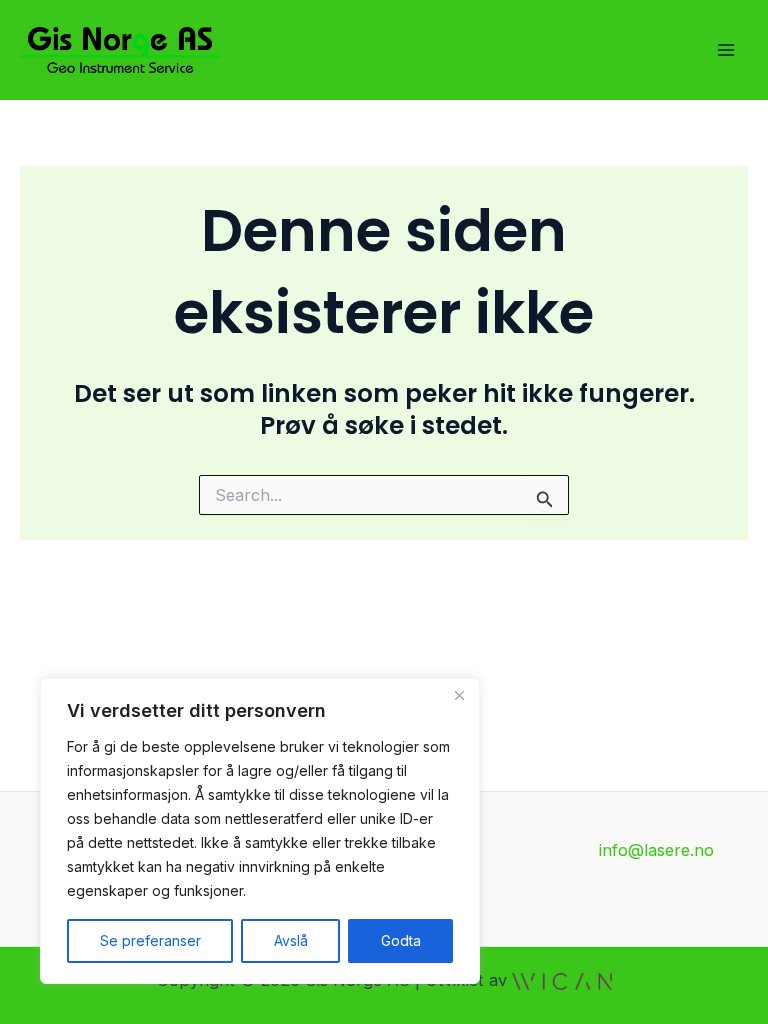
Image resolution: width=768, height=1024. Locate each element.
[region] (260, 831)
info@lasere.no (656, 850)
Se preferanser (150, 940)
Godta (401, 940)
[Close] (459, 695)
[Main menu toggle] (725, 50)
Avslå (291, 940)
